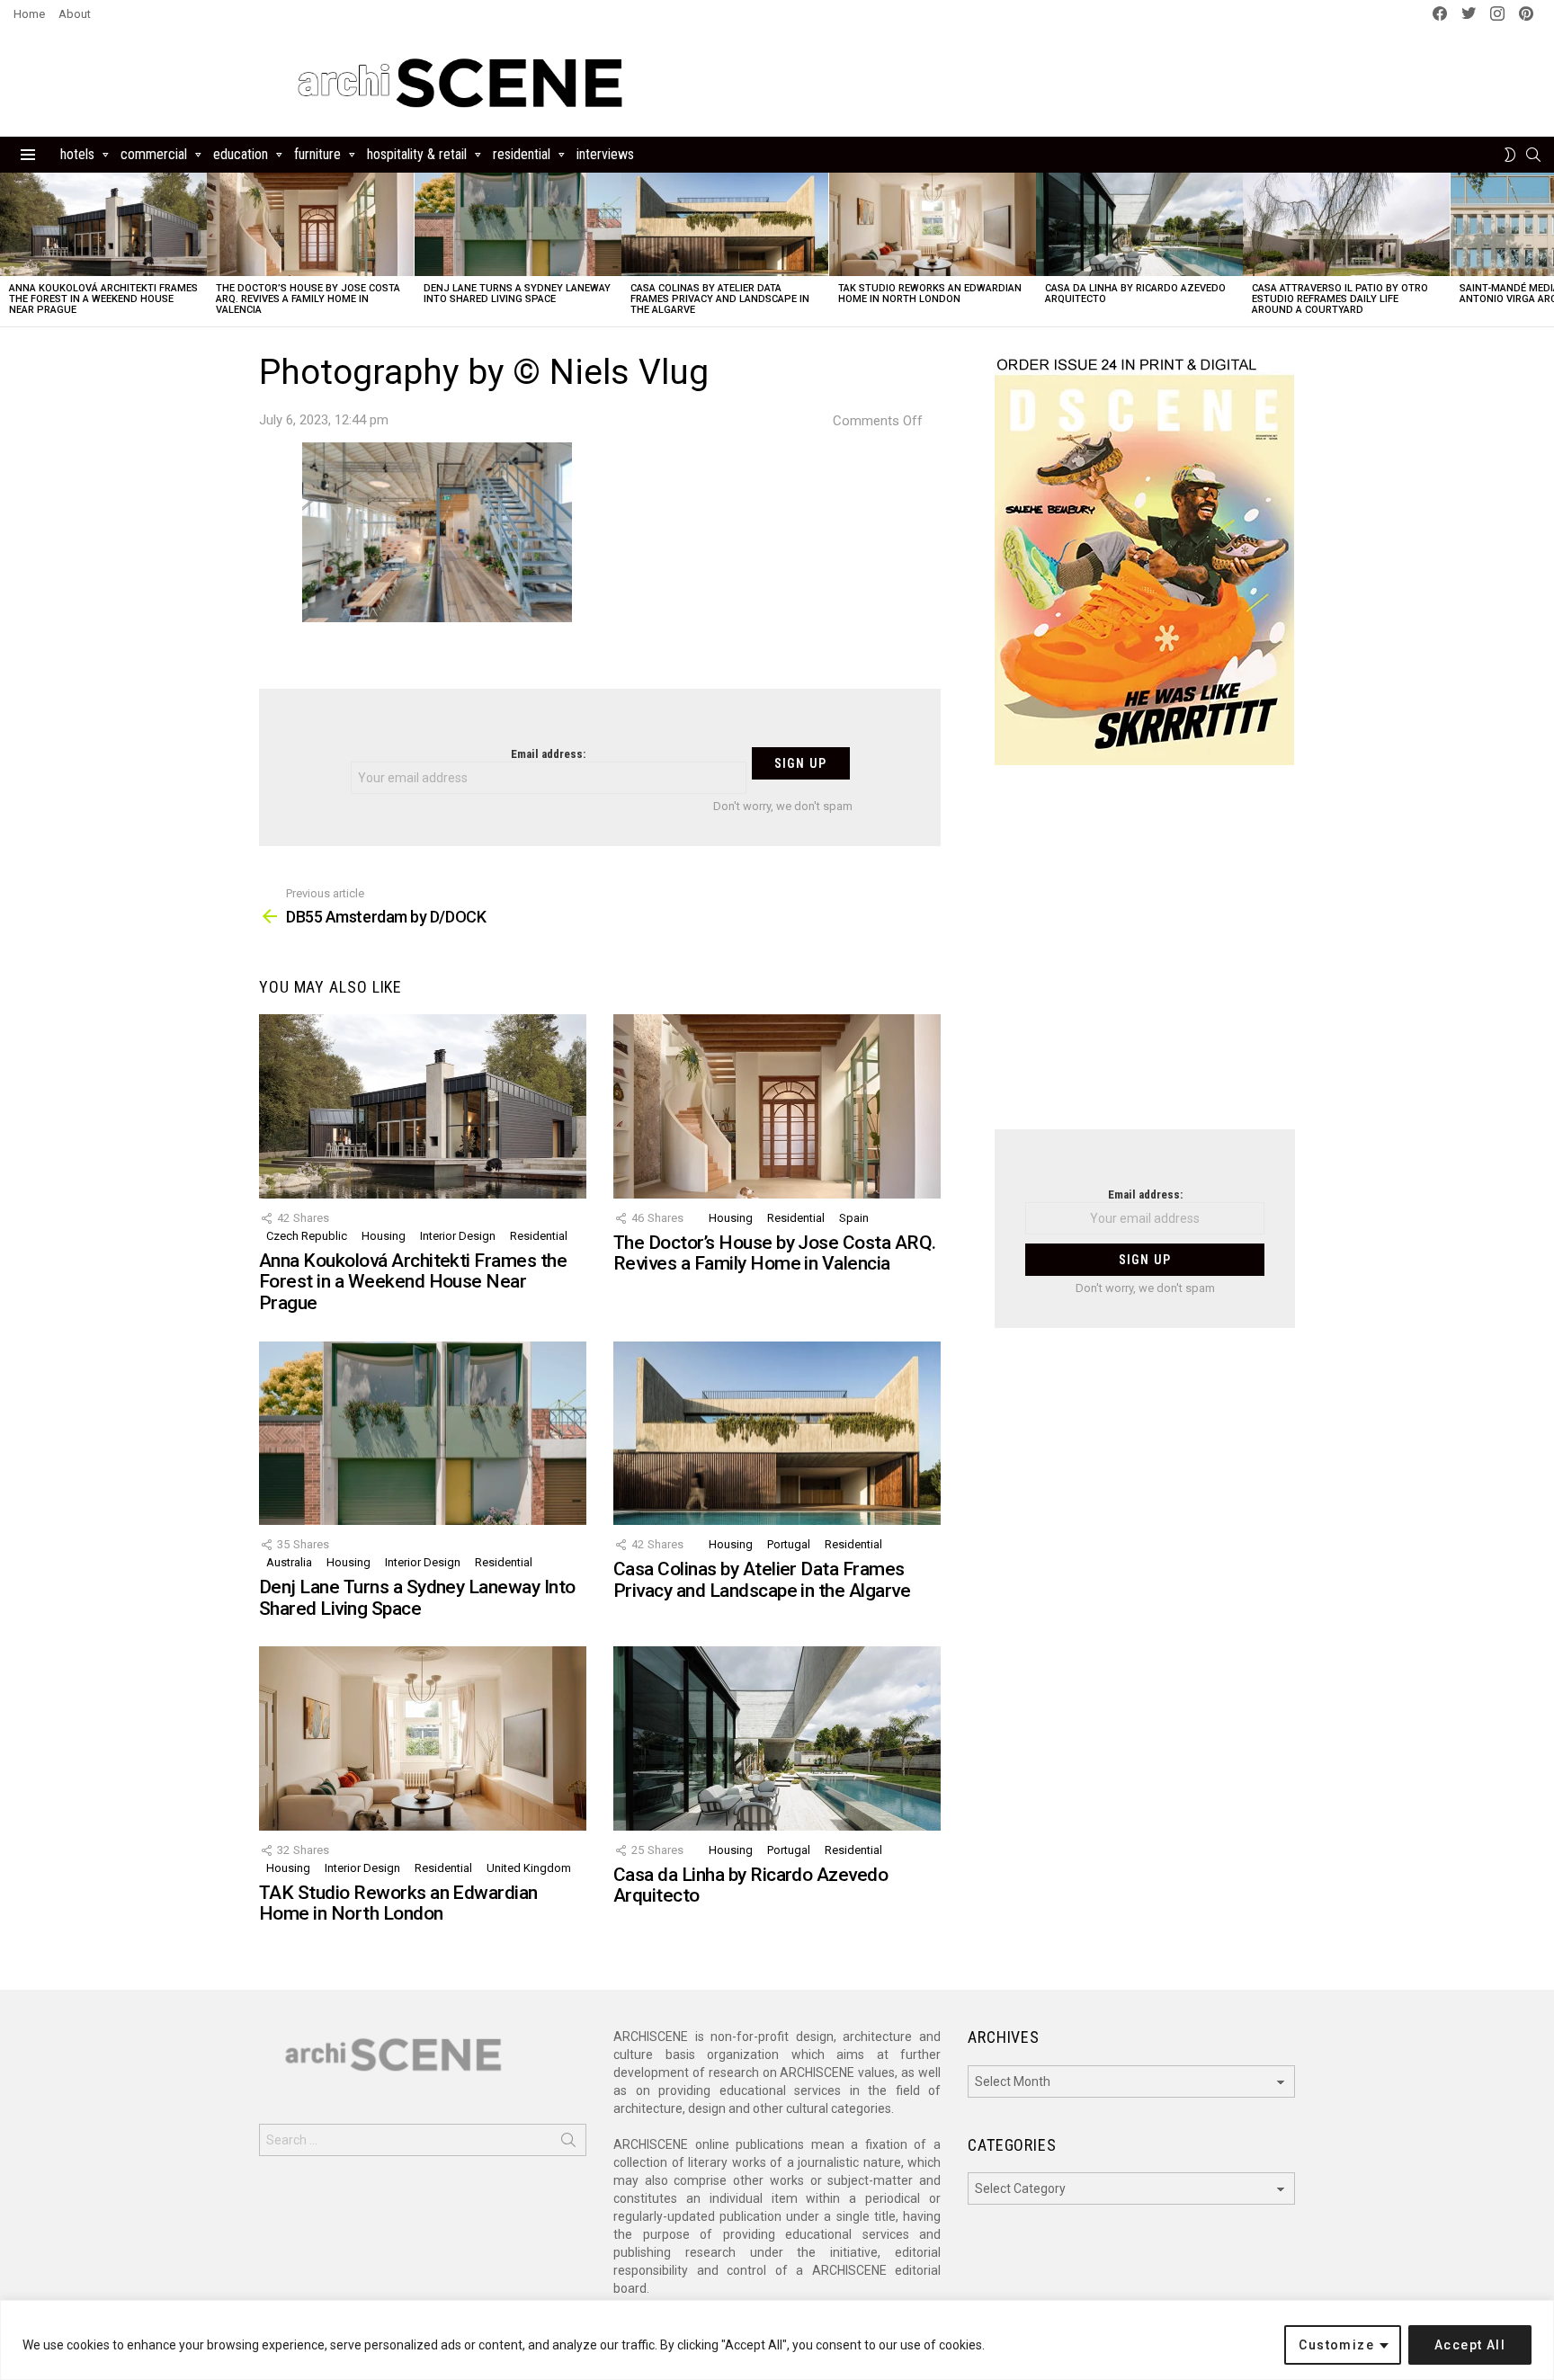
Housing (384, 1236)
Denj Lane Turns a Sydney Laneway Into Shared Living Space (517, 294)
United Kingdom (529, 1868)
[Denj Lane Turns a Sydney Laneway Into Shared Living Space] (518, 224)
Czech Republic (307, 1236)
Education (241, 154)
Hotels (77, 154)
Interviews (605, 154)
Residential (522, 154)
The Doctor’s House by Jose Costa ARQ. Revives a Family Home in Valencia (308, 299)
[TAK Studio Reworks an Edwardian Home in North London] (933, 224)
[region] (777, 2340)
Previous (9, 250)
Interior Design (458, 1236)
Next (1545, 250)
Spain (854, 1218)
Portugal (789, 1544)
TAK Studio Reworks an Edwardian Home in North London (930, 294)
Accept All (1470, 2345)
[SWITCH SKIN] (1510, 155)
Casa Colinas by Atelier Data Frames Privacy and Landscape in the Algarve (720, 299)
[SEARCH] (1533, 155)
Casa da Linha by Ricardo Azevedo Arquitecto (1135, 294)
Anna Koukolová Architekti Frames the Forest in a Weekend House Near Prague (103, 299)
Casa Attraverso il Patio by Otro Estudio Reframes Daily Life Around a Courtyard (1340, 299)
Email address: (548, 754)
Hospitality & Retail (417, 154)
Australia (289, 1562)
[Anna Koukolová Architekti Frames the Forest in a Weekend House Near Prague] (103, 224)
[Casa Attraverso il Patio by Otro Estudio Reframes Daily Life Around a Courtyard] (1346, 224)
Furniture (317, 154)
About (75, 14)
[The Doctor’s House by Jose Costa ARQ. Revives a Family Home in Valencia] (310, 224)
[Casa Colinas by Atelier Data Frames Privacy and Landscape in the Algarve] (725, 224)
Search (568, 2144)
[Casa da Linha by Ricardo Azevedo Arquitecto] (1139, 224)
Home (29, 14)
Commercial (154, 154)
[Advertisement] (1145, 958)
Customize (1336, 2345)
